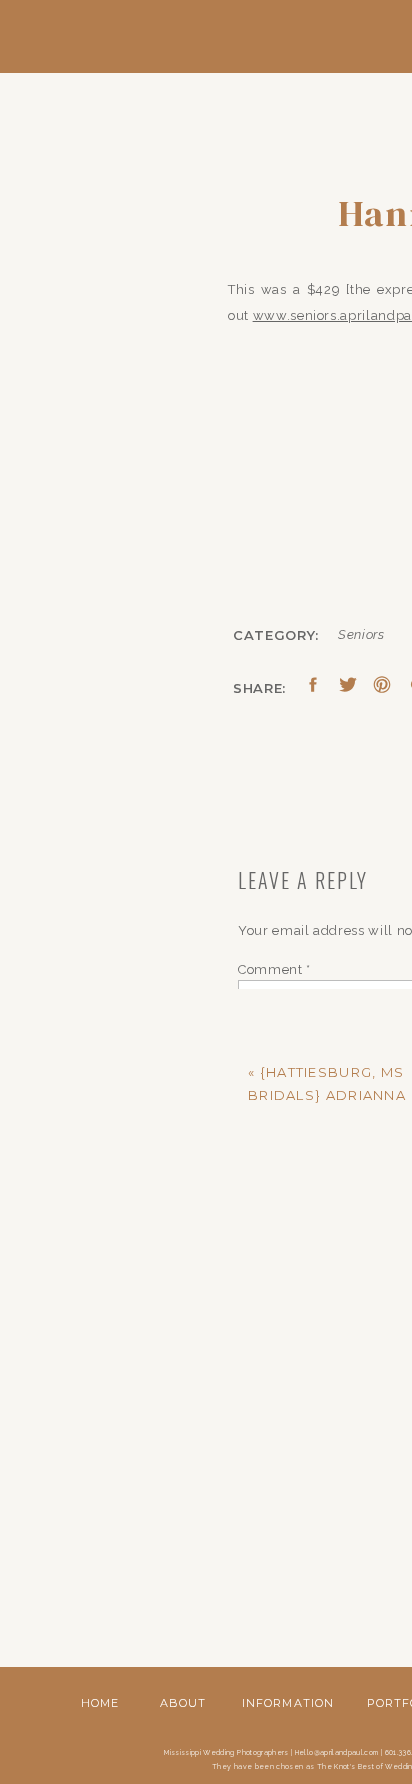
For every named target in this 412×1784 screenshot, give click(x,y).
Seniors (361, 634)
